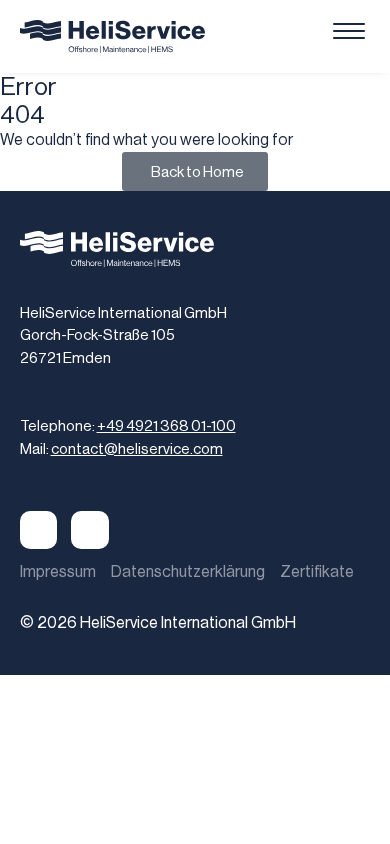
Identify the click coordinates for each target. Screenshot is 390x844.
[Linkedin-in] (39, 530)
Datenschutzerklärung (188, 571)
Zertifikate (317, 571)
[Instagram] (90, 530)
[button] (349, 32)
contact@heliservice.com (137, 448)
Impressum (58, 571)
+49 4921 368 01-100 (166, 425)
